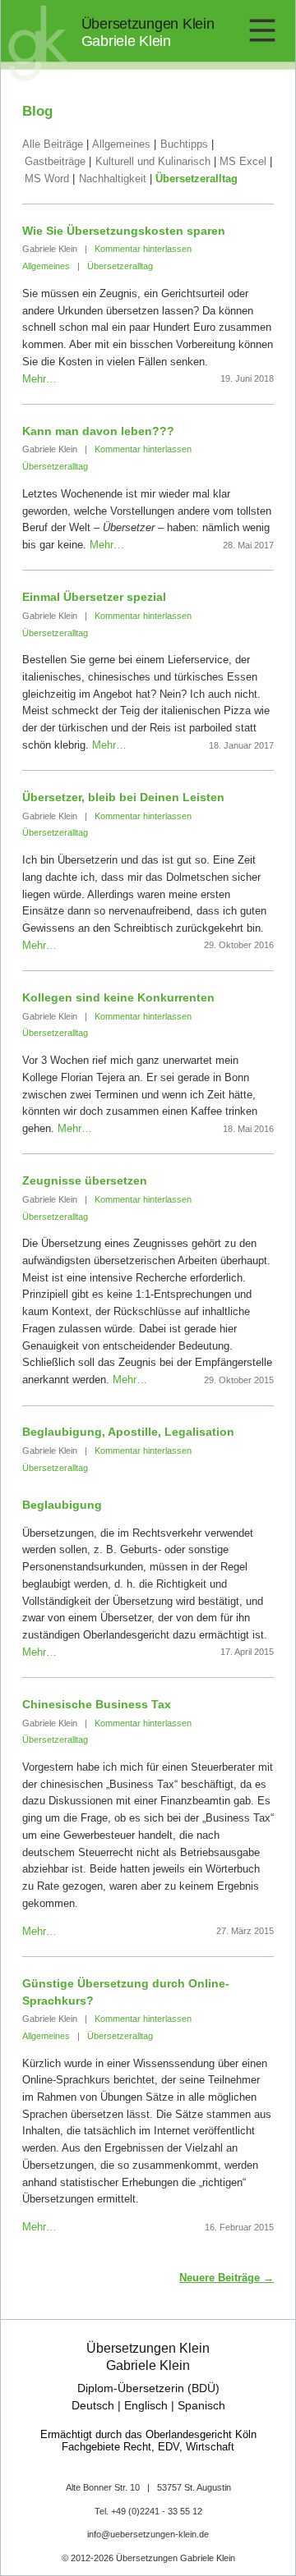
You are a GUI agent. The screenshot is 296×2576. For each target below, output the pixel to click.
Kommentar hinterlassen (143, 249)
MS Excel (243, 161)
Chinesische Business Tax (97, 1704)
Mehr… (39, 379)
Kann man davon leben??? (98, 431)
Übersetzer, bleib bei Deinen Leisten (123, 797)
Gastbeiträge (55, 161)
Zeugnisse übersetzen (85, 1180)
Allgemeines (121, 144)
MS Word (47, 179)
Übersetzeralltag (197, 179)
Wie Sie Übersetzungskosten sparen (124, 231)
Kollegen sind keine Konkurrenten (118, 997)
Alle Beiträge (53, 144)
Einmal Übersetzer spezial (94, 597)
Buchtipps (184, 144)
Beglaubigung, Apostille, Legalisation (128, 1432)
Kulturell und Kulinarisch (153, 161)
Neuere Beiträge (227, 2278)
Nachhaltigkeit (113, 179)
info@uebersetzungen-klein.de (148, 2534)
